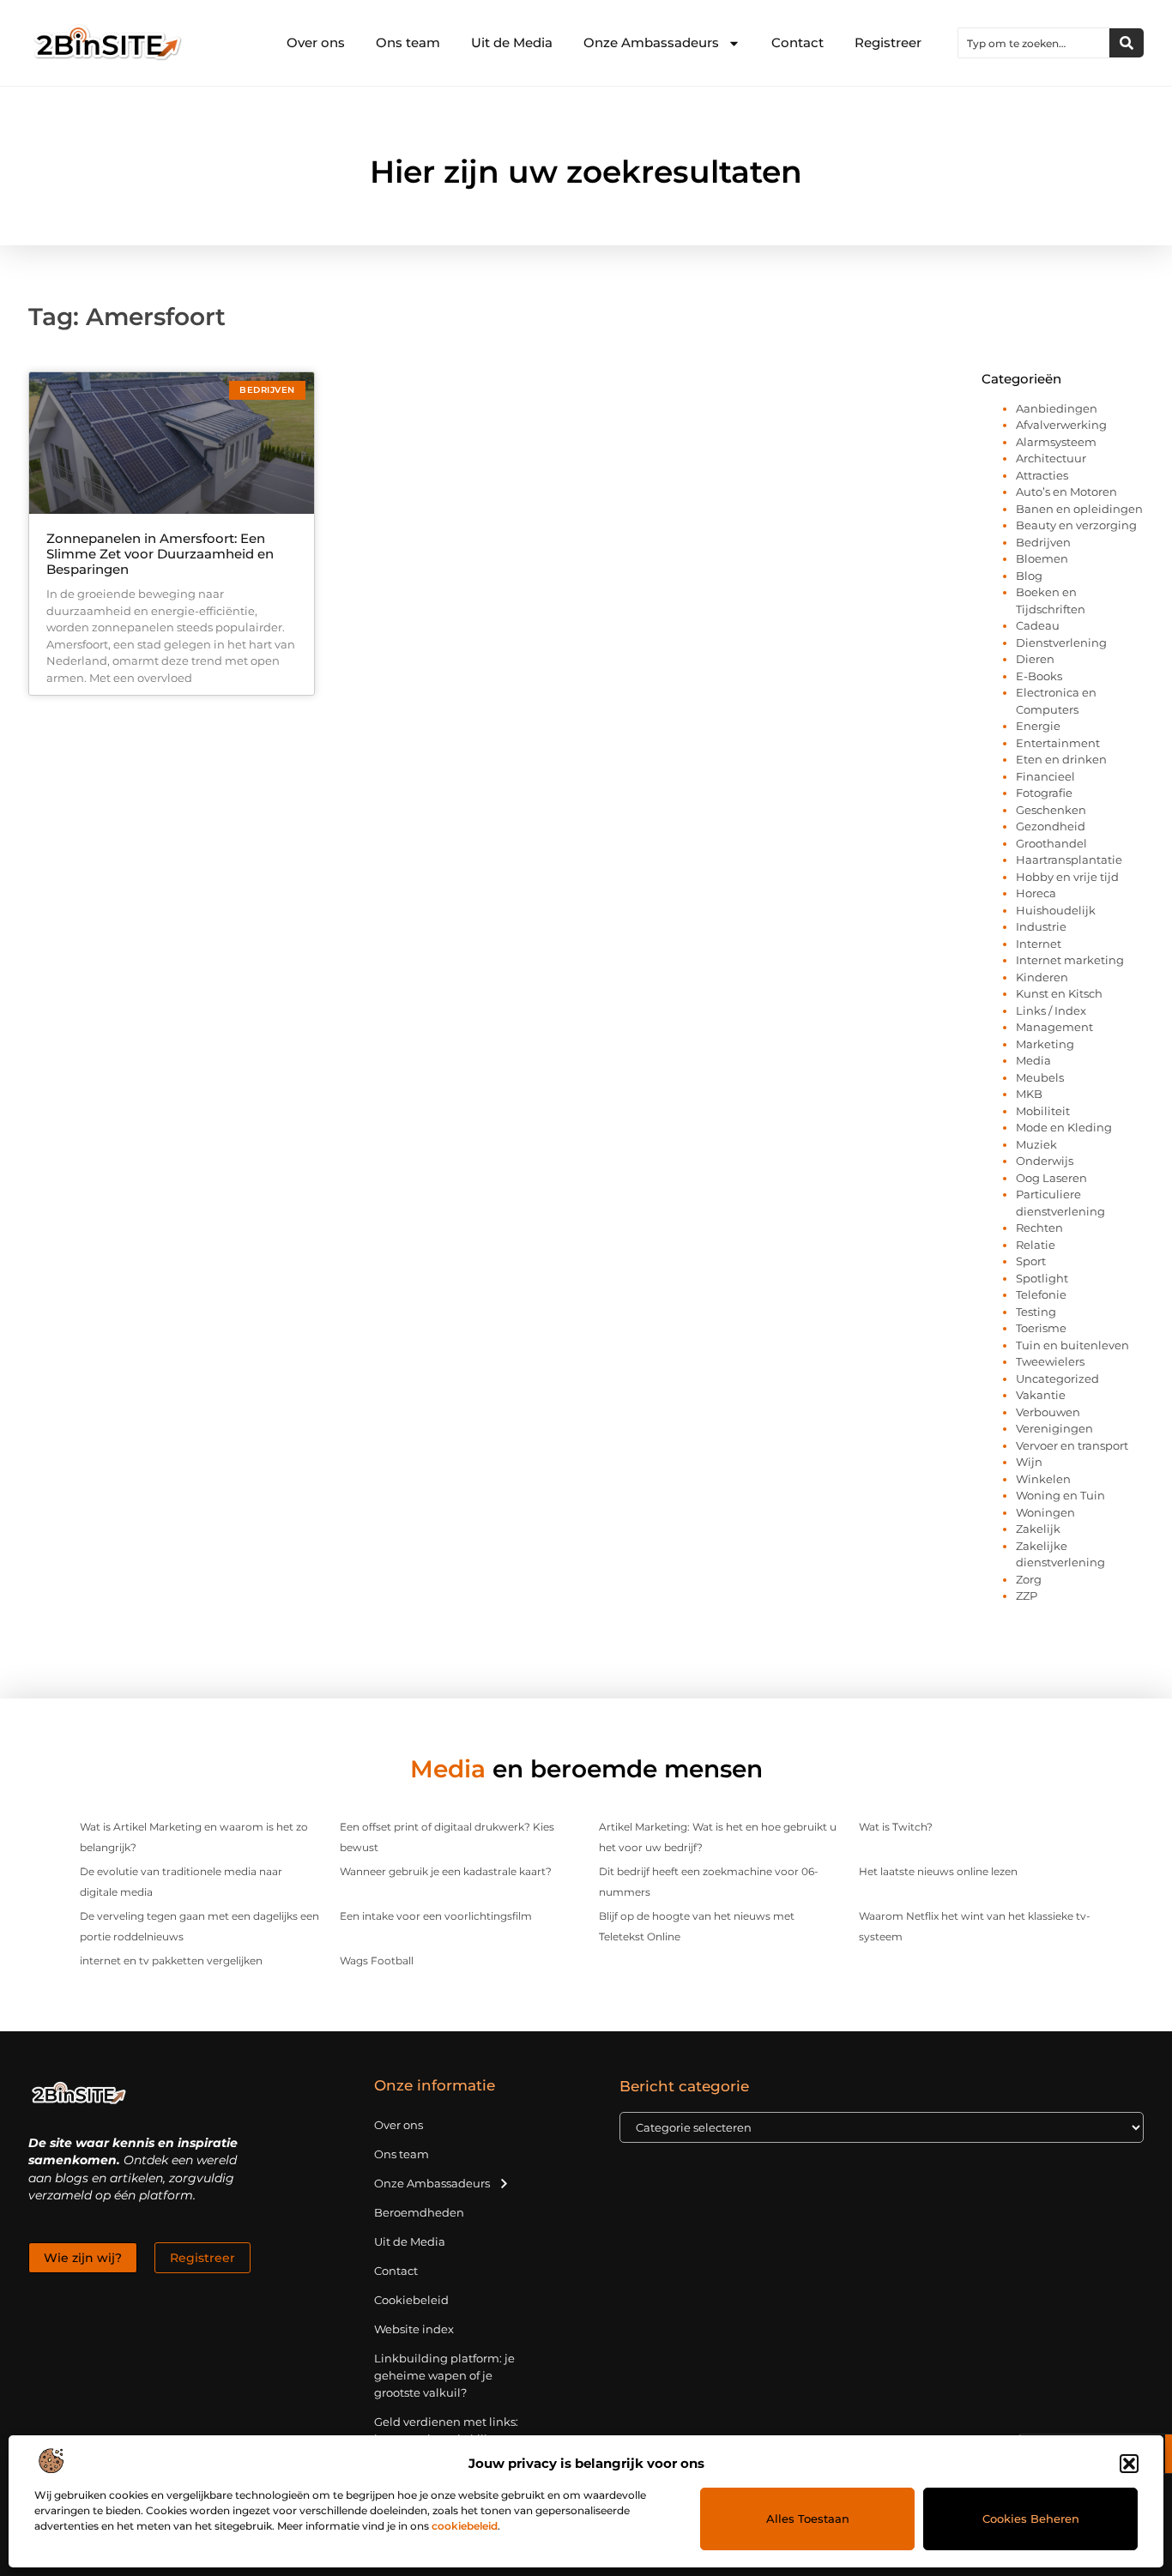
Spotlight (1042, 1278)
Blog (1029, 576)
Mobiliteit (1043, 1111)
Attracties (1042, 475)
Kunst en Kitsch (1059, 993)
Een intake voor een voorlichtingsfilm (436, 1916)
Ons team (408, 42)
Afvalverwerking (1061, 425)
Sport (1031, 1261)
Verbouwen (1048, 1412)
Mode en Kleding (1064, 1127)
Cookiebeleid (411, 2300)
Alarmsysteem (1056, 442)
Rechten (1039, 1228)
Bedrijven (1043, 542)
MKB (1029, 1094)
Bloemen (1042, 558)
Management (1054, 1027)
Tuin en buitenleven (1072, 1345)
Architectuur (1051, 458)
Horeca (1036, 893)
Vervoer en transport (1072, 1445)
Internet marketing (1070, 960)
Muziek (1036, 1144)
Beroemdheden (419, 2212)
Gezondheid (1051, 826)
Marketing (1045, 1044)
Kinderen (1042, 977)
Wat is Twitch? (896, 1827)
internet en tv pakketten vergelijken (171, 1961)
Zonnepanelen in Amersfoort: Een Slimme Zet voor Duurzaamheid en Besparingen (160, 554)
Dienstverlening (1061, 642)
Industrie (1041, 926)
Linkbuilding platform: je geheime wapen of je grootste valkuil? (444, 2375)
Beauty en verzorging (1076, 525)
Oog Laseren (1051, 1178)
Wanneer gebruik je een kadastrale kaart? (446, 1871)
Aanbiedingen (1057, 408)
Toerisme (1041, 1328)
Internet (1039, 944)
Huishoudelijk (1056, 910)
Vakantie (1041, 1395)
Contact (797, 42)
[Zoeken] (1127, 43)
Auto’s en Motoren (1066, 492)
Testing (1036, 1312)
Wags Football (377, 1961)
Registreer (888, 42)
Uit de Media (512, 42)
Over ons (316, 42)
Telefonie (1041, 1294)
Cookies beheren (1031, 2519)
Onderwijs (1045, 1161)
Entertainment (1058, 743)
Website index (414, 2329)
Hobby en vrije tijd (1067, 877)
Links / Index (1051, 1010)
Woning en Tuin (1060, 1495)
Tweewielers (1050, 1361)
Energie (1038, 726)
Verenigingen (1054, 1428)
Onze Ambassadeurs (651, 42)
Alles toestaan (808, 2519)
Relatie (1036, 1245)
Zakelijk (1038, 1529)
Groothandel (1051, 843)
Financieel (1045, 776)
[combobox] (1034, 43)
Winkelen (1043, 1479)
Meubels (1040, 1077)
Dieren (1035, 659)
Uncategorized (1057, 1378)
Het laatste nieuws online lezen (938, 1871)
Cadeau (1038, 625)
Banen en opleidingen (1079, 509)
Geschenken (1051, 810)
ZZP (1027, 1596)
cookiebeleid (465, 2526)
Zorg (1029, 1579)
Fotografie (1044, 793)
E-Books (1039, 676)
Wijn (1029, 1462)
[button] (1129, 2464)
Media (1033, 1060)
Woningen (1045, 1512)
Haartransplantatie (1069, 860)
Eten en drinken (1061, 759)
